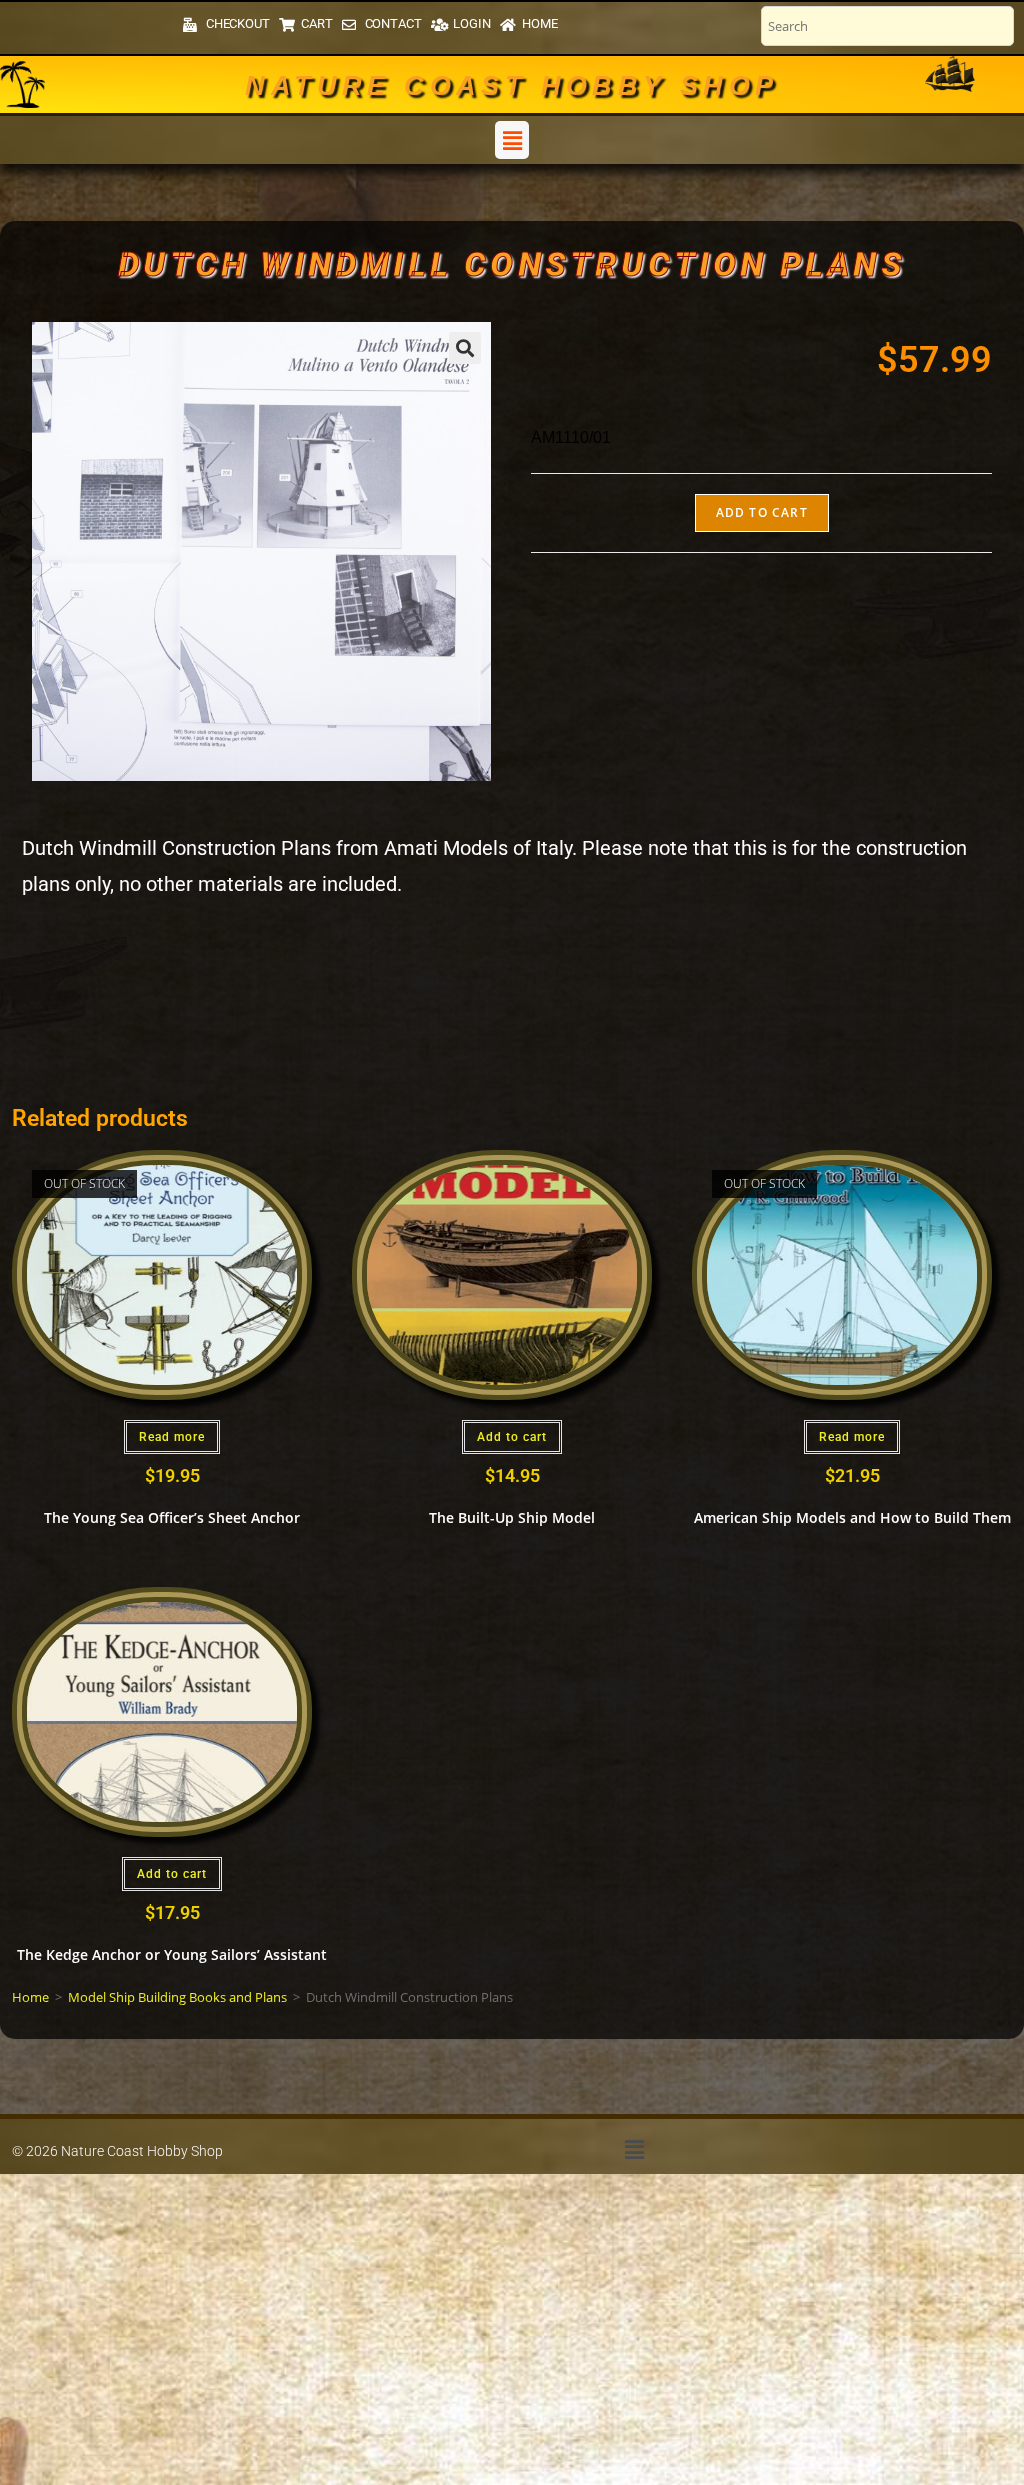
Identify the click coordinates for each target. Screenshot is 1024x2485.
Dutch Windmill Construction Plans (512, 264)
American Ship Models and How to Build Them (852, 1517)
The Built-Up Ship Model (512, 1517)
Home (30, 1997)
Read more (172, 1437)
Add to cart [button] (512, 1437)
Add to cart (762, 512)
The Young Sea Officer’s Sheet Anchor (172, 1517)
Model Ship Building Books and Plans (177, 1997)
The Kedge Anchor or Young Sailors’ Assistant (172, 1954)
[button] (512, 140)
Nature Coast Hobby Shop (511, 86)
